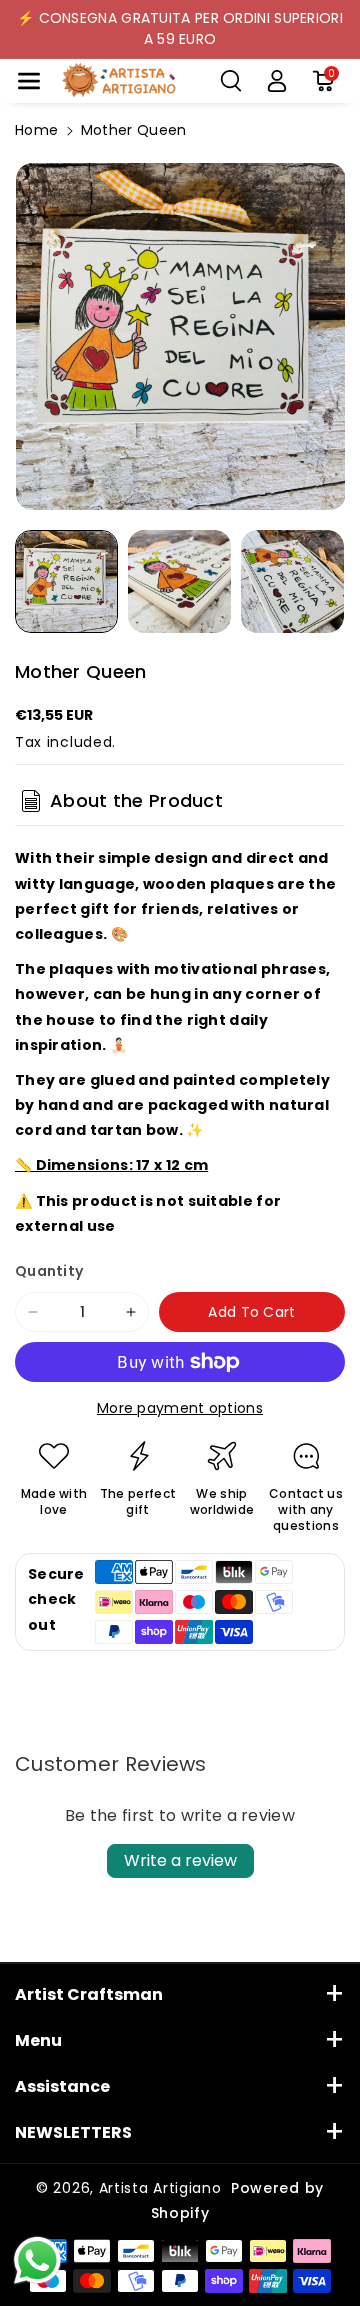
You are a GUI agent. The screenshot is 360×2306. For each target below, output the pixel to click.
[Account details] (277, 81)
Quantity (49, 1271)
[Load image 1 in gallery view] (66, 581)
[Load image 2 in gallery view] (179, 581)
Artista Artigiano (160, 2188)
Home (36, 130)
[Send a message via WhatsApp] (37, 2260)
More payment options (180, 1408)
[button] (29, 81)
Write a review (180, 1860)
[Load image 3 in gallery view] (292, 581)
